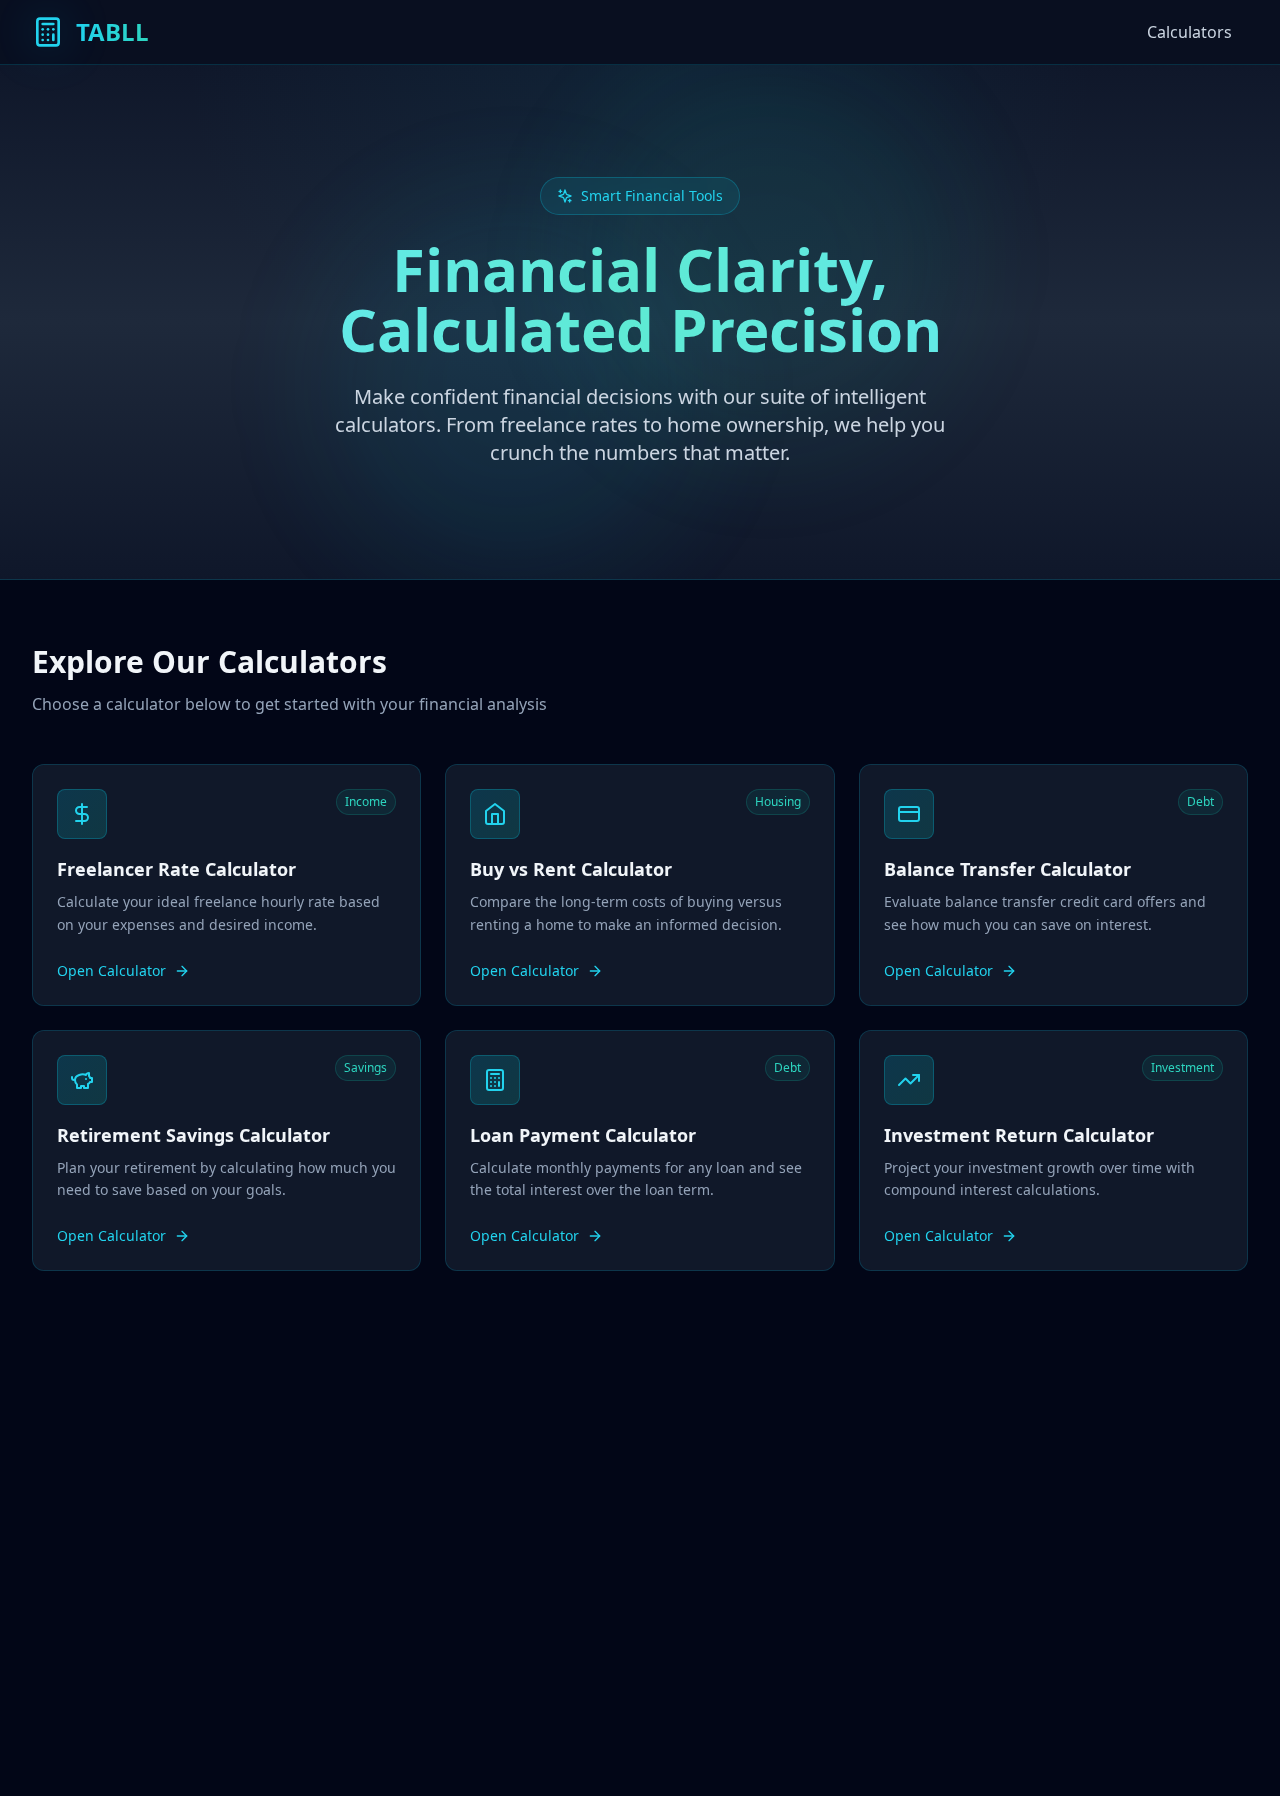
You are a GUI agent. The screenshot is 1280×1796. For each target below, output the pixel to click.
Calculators (1189, 32)
